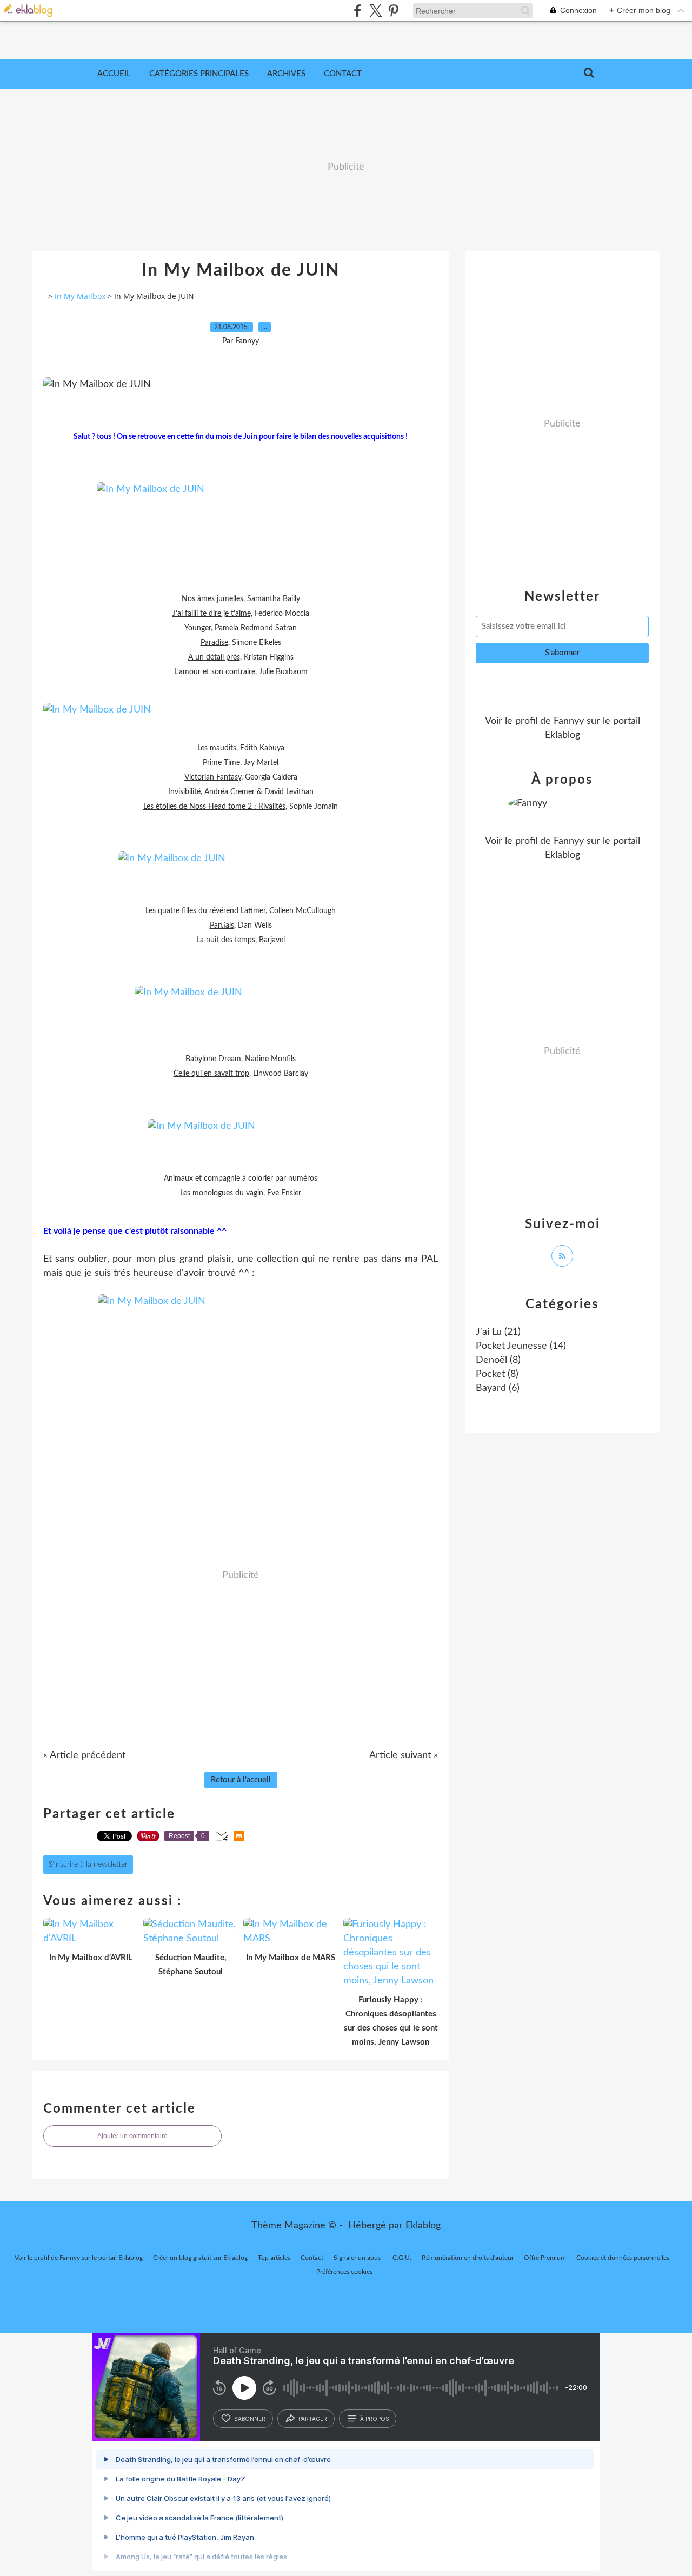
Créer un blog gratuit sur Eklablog (200, 2258)
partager (313, 2419)
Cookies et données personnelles (623, 2258)
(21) (498, 1332)
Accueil (114, 74)
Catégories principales (199, 74)
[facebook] (358, 11)
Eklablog (423, 2226)
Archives (286, 74)
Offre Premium (545, 2258)
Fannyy (569, 721)
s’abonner (250, 2419)
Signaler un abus (358, 2258)
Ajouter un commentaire (132, 2136)
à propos (374, 2419)
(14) (521, 1346)
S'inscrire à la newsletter (88, 1865)
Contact (343, 74)
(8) (498, 1360)
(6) (498, 1388)
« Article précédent (84, 1755)
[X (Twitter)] (375, 11)
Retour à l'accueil (241, 1780)
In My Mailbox (80, 296)
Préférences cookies (344, 2272)
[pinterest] (393, 11)
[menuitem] (114, 74)
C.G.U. (402, 2258)
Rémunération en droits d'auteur (468, 2258)
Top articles (274, 2258)
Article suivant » (404, 1755)
